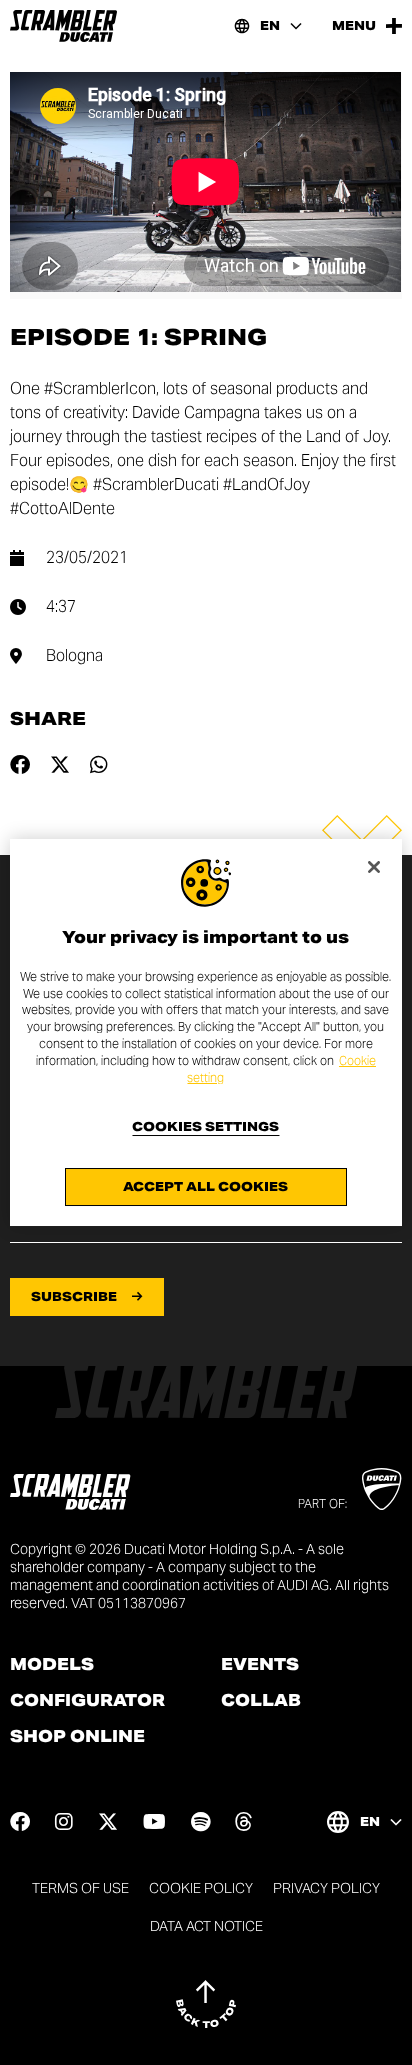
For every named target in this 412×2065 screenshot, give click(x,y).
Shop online (77, 1737)
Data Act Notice (206, 1926)
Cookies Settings (205, 1127)
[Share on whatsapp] (99, 765)
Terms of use (80, 1888)
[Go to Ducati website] (381, 1489)
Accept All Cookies (205, 1186)
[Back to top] (206, 2004)
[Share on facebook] (20, 765)
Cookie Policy (201, 1888)
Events (260, 1665)
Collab (261, 1701)
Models (52, 1665)
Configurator (87, 1701)
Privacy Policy (326, 1888)
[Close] (374, 867)
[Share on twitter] (60, 765)
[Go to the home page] (63, 26)
